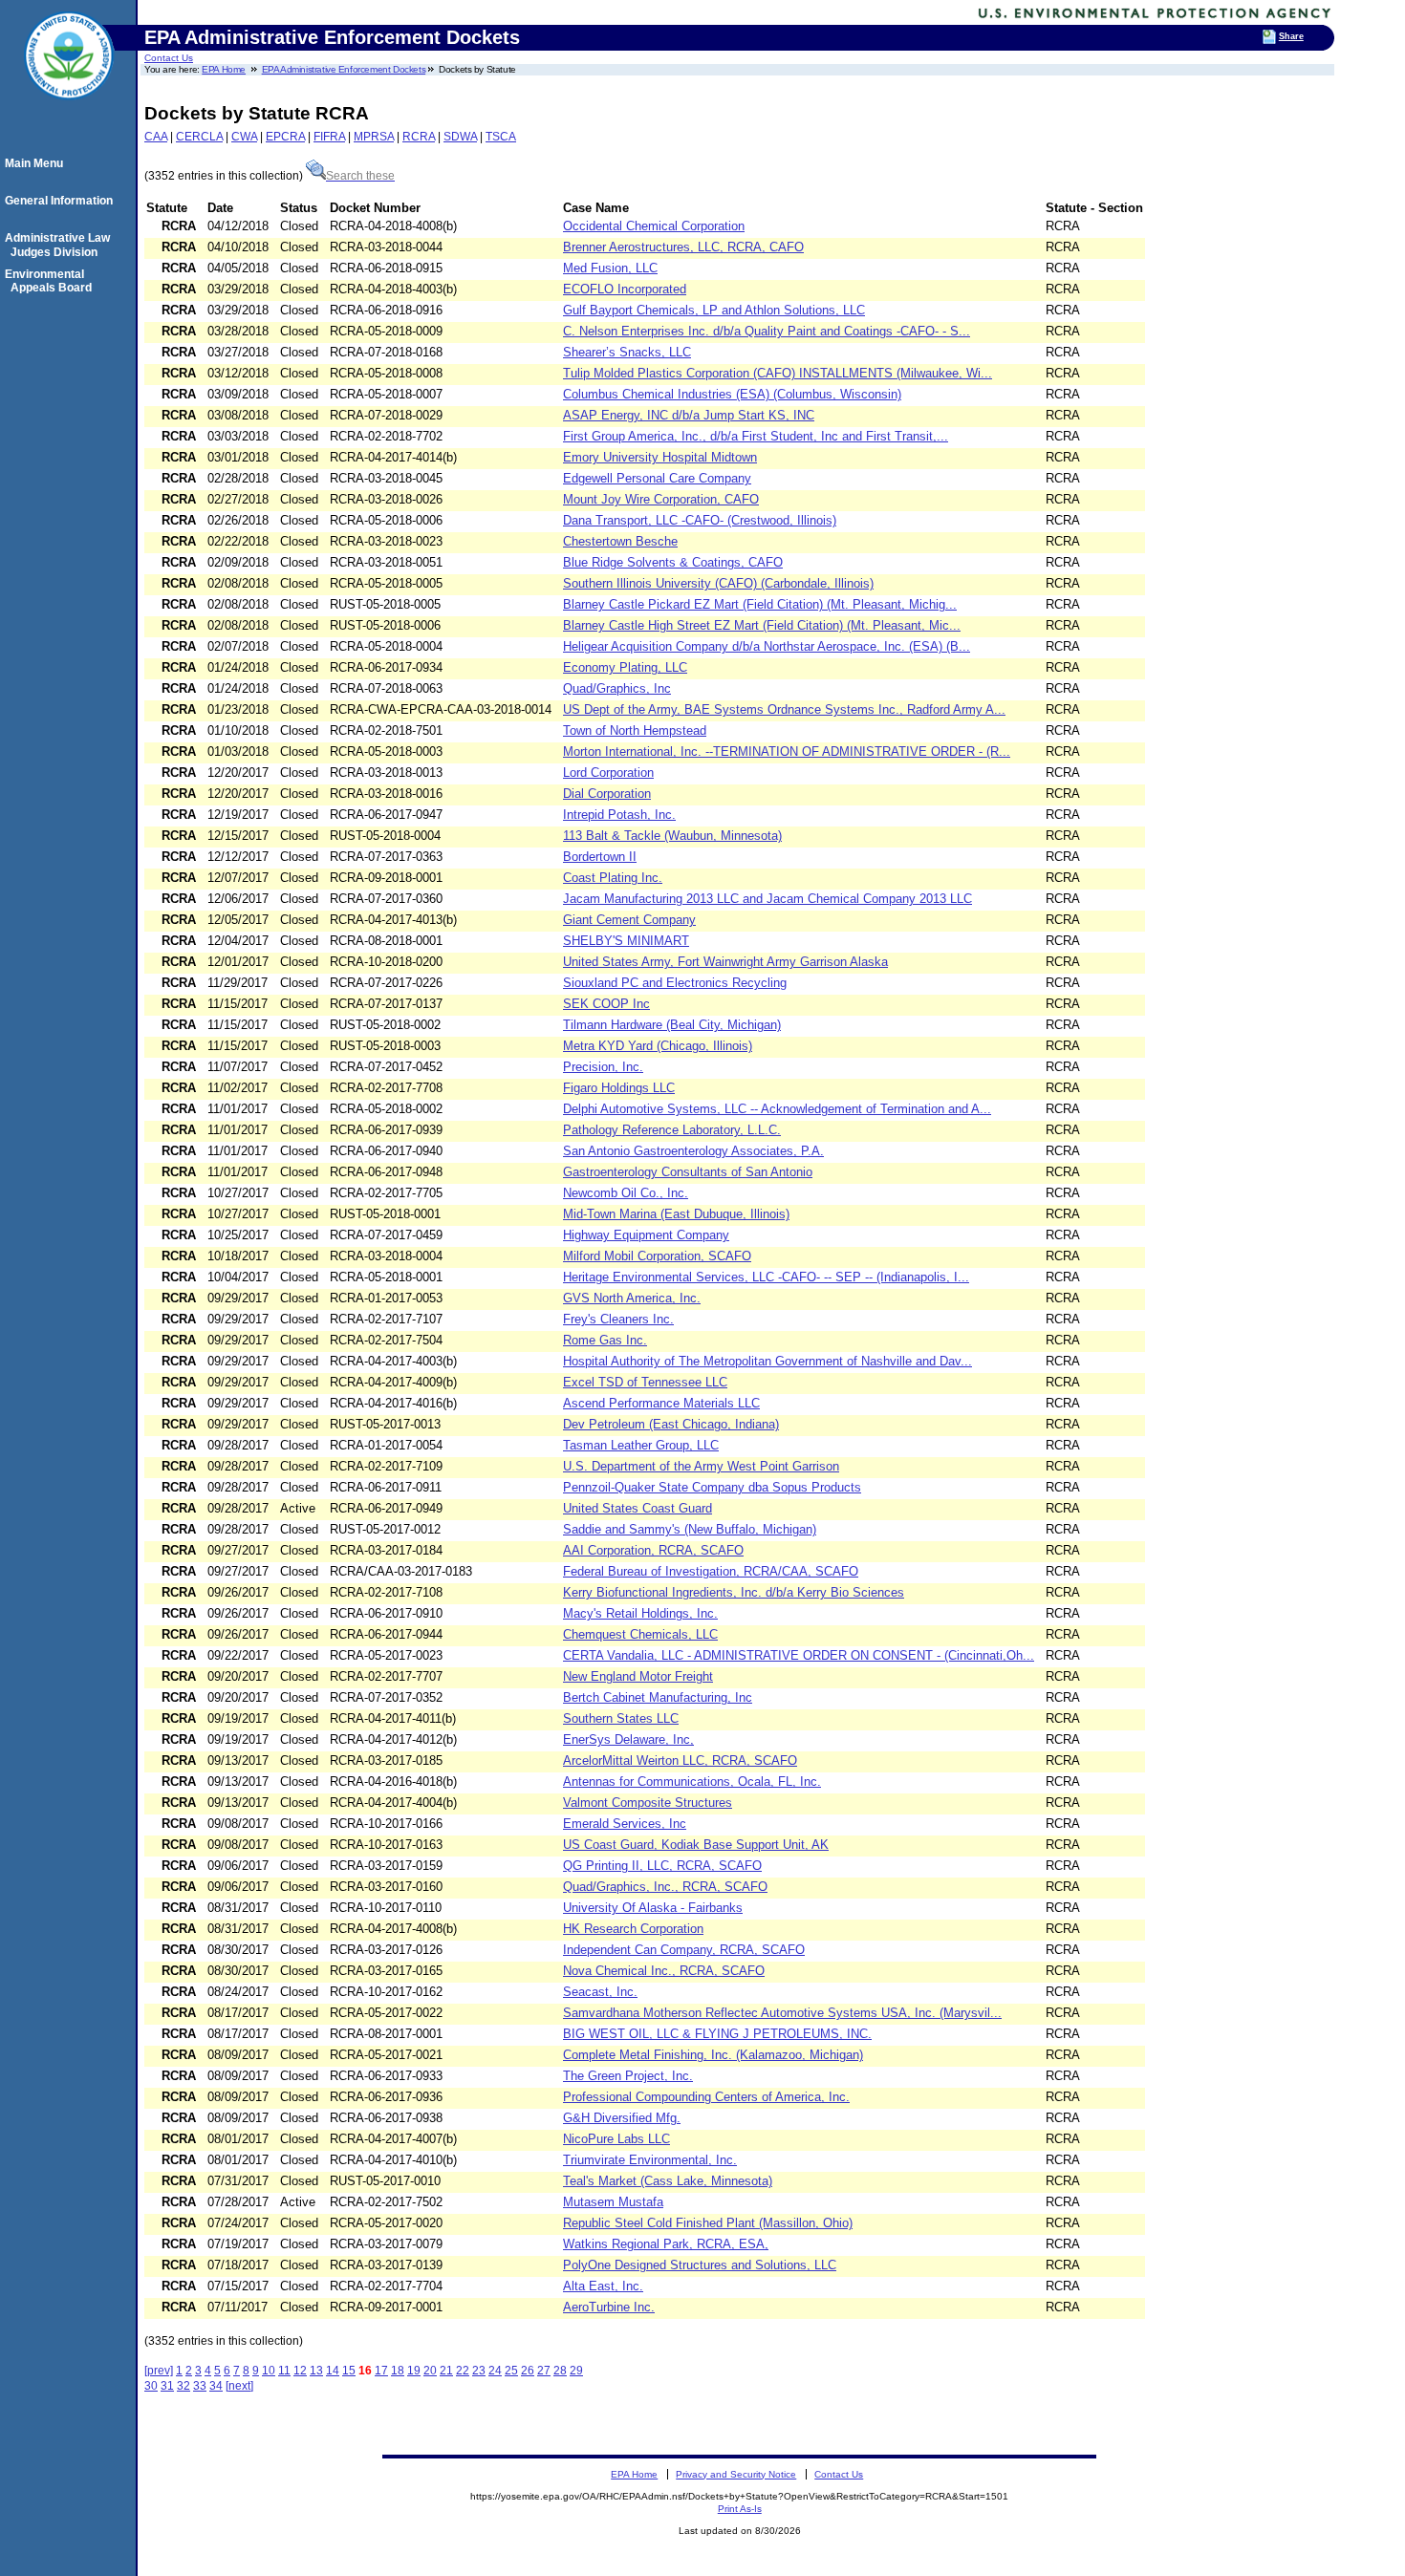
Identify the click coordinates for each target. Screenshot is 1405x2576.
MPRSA (374, 137)
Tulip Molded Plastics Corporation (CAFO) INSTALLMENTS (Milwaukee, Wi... (778, 373)
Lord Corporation (608, 773)
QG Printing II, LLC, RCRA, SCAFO (662, 1866)
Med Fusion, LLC (610, 268)
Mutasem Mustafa (613, 2202)
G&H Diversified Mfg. (622, 2118)
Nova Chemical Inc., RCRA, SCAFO (664, 1971)
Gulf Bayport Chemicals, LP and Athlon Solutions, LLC (714, 310)
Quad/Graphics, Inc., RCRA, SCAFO (665, 1887)
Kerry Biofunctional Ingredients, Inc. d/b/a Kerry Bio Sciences (734, 1592)
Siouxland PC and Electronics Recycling (675, 983)
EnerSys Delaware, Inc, (628, 1739)
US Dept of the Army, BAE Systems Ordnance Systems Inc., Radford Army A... (784, 709)
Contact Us (169, 58)
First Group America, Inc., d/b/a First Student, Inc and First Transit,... (756, 436)
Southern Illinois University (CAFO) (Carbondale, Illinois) (718, 583)
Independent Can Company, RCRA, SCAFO (684, 1950)
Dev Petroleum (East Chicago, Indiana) (671, 1424)
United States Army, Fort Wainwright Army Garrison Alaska (725, 962)
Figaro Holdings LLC (619, 1088)
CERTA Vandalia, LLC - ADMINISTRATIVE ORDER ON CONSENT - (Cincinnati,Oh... (799, 1655)
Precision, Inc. (603, 1067)
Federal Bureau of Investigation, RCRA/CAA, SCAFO (711, 1571)
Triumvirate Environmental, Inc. (650, 2160)
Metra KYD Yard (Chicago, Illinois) (658, 1046)
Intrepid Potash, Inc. (619, 815)
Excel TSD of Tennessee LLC (645, 1382)
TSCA (501, 137)
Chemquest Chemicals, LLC (640, 1634)
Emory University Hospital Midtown (660, 457)
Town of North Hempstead (635, 730)
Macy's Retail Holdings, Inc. (640, 1613)
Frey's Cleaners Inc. (618, 1319)
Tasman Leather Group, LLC (641, 1445)
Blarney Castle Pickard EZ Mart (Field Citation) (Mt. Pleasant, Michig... (760, 604)
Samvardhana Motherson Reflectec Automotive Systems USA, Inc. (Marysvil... (782, 2013)
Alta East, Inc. (603, 2286)
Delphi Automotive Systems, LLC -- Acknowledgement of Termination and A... (777, 1109)
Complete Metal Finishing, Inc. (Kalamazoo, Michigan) (713, 2055)
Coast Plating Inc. (613, 878)
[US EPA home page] (69, 110)
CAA (156, 137)
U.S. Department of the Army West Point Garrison (701, 1466)
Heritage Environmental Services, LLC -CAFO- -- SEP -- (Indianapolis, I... (766, 1277)
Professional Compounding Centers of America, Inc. (706, 2097)
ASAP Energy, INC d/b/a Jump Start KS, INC (689, 415)
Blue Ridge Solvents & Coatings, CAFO (673, 562)
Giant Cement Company (629, 920)
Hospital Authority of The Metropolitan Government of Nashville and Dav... (767, 1361)
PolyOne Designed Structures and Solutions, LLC (700, 2265)
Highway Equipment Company (646, 1235)
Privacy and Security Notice (736, 2474)
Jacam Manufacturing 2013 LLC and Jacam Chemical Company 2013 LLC (767, 899)
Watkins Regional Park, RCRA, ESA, (666, 2244)
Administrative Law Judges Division (60, 245)
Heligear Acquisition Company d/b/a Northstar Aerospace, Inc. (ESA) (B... (767, 646)
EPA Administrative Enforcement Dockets (344, 69)
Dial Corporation (607, 794)
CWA (244, 137)
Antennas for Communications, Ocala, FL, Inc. (692, 1782)
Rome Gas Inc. (605, 1340)
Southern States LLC (621, 1718)
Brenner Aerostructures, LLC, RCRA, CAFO (683, 247)
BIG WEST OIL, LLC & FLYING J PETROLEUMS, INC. (717, 2034)
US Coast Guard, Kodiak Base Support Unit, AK (696, 1845)
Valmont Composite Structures (648, 1803)
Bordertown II (600, 857)
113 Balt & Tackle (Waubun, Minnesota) (672, 836)
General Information (62, 201)
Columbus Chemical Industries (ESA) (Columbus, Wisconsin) (732, 394)
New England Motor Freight (638, 1676)
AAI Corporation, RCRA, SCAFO (653, 1550)
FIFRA (329, 137)
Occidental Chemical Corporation (654, 226)
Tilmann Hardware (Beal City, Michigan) (672, 1025)
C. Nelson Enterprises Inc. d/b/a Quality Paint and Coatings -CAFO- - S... (767, 331)
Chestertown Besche (620, 541)
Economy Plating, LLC (625, 667)
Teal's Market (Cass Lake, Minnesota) (668, 2181)
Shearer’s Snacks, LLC (627, 352)
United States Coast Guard (638, 1508)
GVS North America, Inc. (632, 1298)
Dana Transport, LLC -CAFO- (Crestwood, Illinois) (700, 520)
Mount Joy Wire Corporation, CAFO (661, 499)
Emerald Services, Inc (625, 1824)
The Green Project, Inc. (628, 2076)
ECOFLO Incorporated (625, 289)
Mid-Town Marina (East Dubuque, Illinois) (676, 1214)
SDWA (460, 137)
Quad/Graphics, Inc (617, 688)
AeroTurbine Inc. (609, 2307)
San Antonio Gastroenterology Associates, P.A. (693, 1151)
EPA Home (224, 69)
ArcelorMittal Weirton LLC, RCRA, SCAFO (680, 1760)
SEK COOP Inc (606, 1004)
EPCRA (285, 137)
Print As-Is (740, 2509)
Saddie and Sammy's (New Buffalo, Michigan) (690, 1529)
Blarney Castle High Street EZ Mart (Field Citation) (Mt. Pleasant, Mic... (762, 625)
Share (1291, 36)
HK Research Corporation (633, 1929)
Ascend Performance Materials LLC (661, 1403)
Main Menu (37, 163)
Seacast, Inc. (600, 1992)
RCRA (419, 137)
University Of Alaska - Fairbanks (653, 1908)
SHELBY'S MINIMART (626, 941)
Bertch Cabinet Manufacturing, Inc (658, 1697)
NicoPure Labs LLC (616, 2139)
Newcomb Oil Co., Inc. (626, 1193)
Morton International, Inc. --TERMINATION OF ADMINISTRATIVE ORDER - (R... (787, 751)
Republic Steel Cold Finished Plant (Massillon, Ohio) (708, 2223)
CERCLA (199, 137)
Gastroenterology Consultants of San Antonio (688, 1172)
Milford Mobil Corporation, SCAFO (657, 1256)
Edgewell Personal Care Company (657, 478)
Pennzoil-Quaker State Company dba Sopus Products (712, 1487)
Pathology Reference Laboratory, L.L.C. (672, 1130)
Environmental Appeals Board (51, 281)
